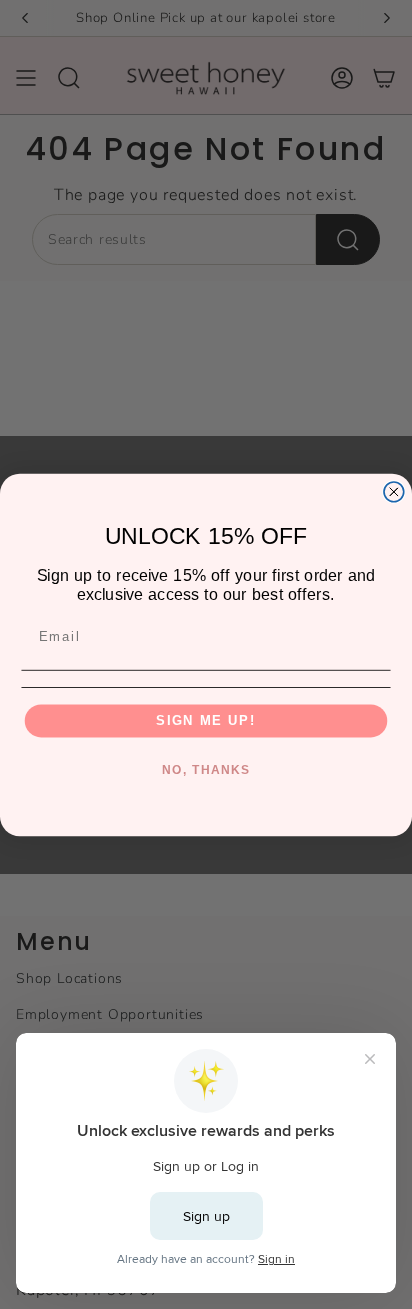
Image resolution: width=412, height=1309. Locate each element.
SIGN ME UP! (206, 720)
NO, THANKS (206, 769)
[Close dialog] (394, 491)
